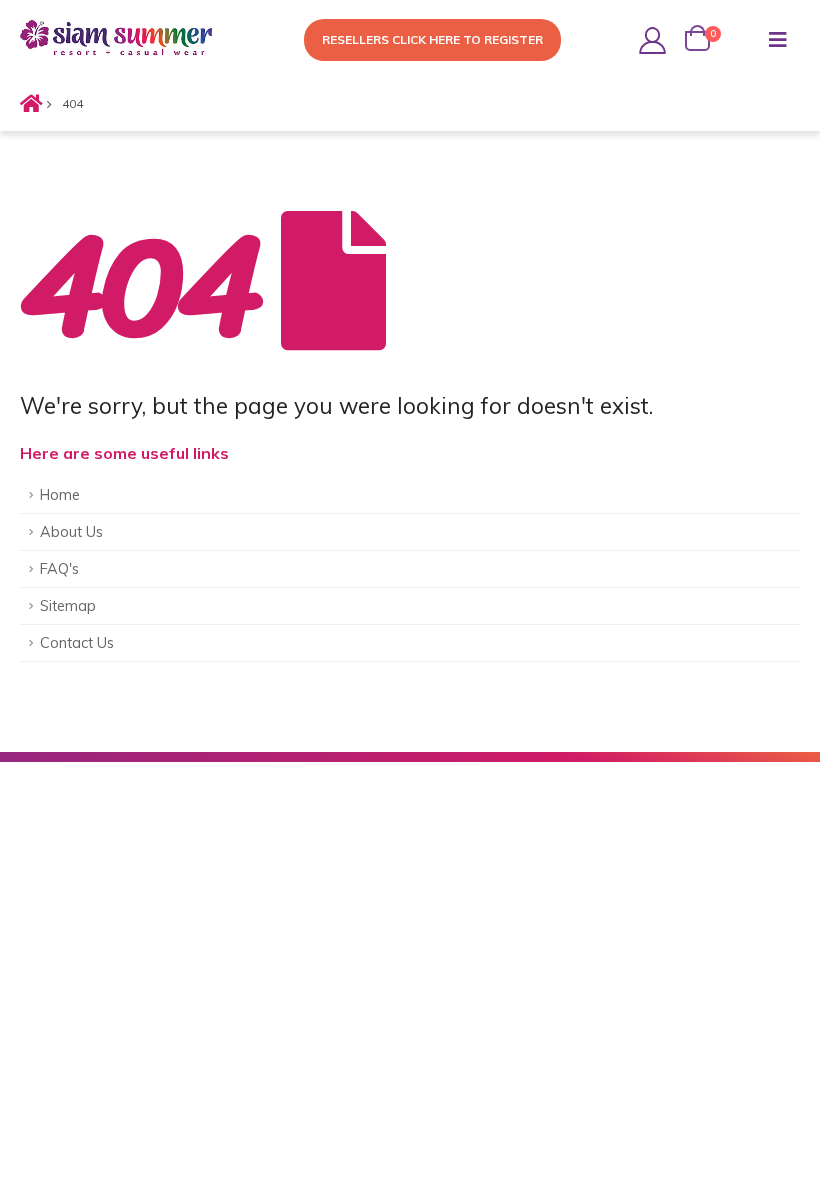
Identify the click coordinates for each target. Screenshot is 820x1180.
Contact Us (77, 643)
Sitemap (68, 606)
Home (60, 495)
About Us (71, 532)
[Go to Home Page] (27, 104)
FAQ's (59, 569)
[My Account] (653, 40)
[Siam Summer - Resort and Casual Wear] (120, 40)
